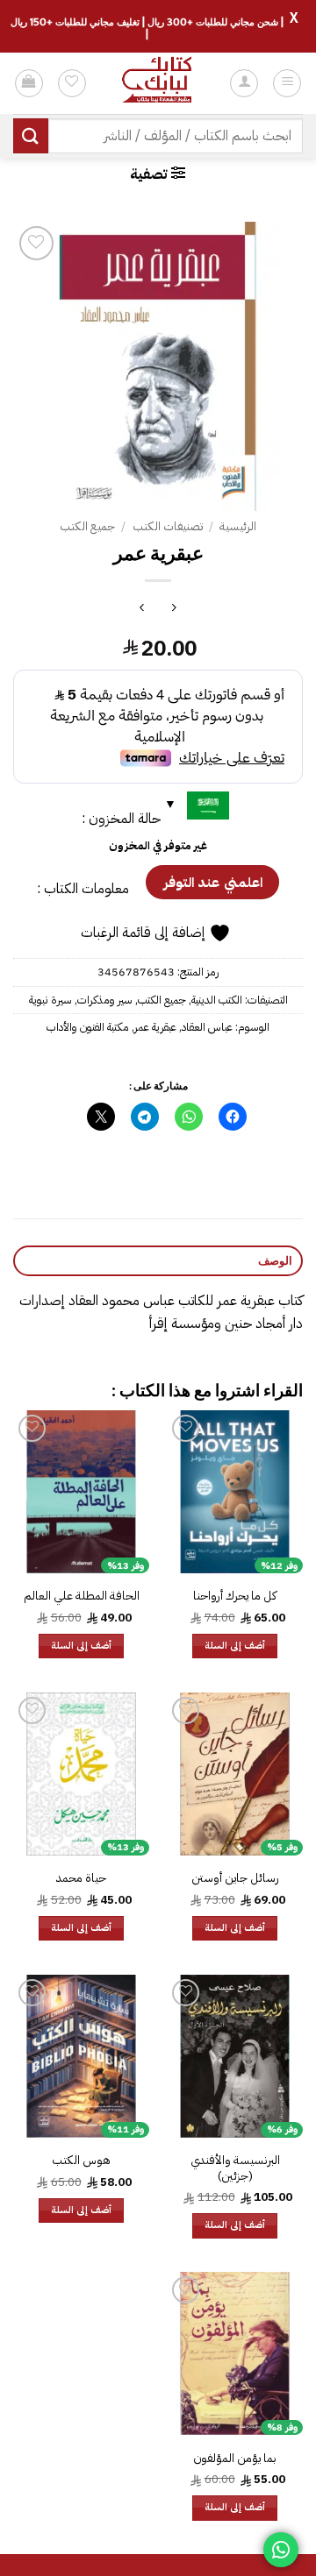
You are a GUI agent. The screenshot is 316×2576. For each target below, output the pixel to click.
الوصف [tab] (275, 1260)
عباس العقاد (207, 1027)
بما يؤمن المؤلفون (235, 2459)
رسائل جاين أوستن (235, 1878)
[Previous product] (142, 610)
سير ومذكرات (105, 1000)
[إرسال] (31, 135)
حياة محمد (81, 1878)
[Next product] (174, 610)
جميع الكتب (87, 526)
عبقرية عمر (155, 1027)
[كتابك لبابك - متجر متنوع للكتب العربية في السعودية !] (158, 83)
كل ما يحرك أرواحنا (235, 1596)
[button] (287, 83)
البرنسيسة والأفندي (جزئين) (235, 2168)
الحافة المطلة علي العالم (82, 1596)
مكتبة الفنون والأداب (88, 1027)
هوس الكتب (81, 2161)
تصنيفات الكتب (168, 526)
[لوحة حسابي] (244, 83)
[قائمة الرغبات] (72, 83)
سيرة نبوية (50, 1000)
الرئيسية (238, 526)
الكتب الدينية (217, 1000)
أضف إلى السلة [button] (235, 1646)
